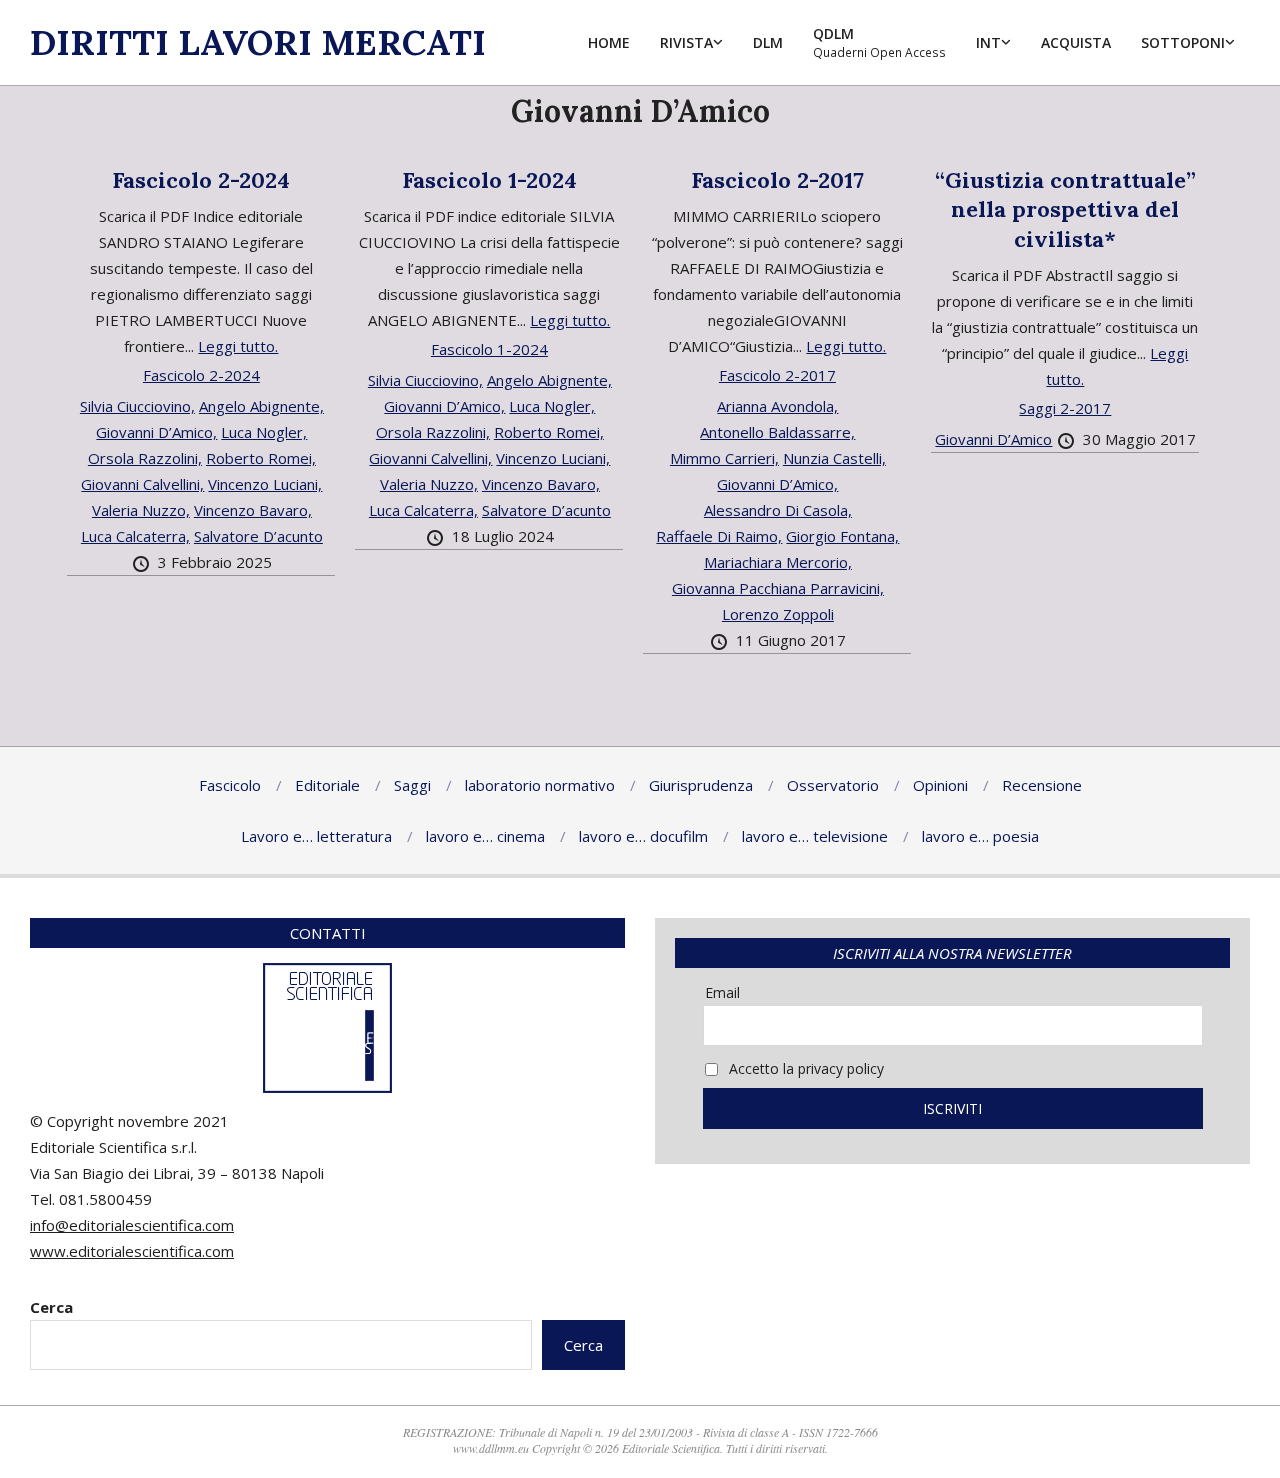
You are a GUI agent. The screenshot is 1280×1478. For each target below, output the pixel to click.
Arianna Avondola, (777, 406)
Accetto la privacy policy (804, 1068)
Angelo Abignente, (261, 406)
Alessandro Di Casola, (778, 510)
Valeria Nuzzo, (141, 510)
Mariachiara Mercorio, (778, 562)
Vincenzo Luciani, (265, 484)
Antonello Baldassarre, (777, 432)
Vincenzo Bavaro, (253, 510)
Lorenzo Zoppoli (778, 614)
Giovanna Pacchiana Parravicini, (778, 588)
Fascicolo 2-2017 (777, 180)
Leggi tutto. (238, 346)
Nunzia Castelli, (834, 458)
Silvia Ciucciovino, (137, 406)
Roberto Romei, (261, 458)
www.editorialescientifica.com (132, 1251)
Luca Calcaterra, (135, 536)
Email (722, 992)
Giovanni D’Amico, (156, 432)
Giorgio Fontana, (842, 536)
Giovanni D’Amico (993, 439)
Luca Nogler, (264, 432)
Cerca (51, 1307)
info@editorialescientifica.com (132, 1225)
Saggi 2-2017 (1065, 408)
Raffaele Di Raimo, (719, 536)
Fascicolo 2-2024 (201, 180)
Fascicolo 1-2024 (489, 180)
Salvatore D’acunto (258, 536)
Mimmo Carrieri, (724, 458)
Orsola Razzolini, (145, 458)
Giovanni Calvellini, (142, 484)
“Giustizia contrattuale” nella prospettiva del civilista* (1065, 209)
